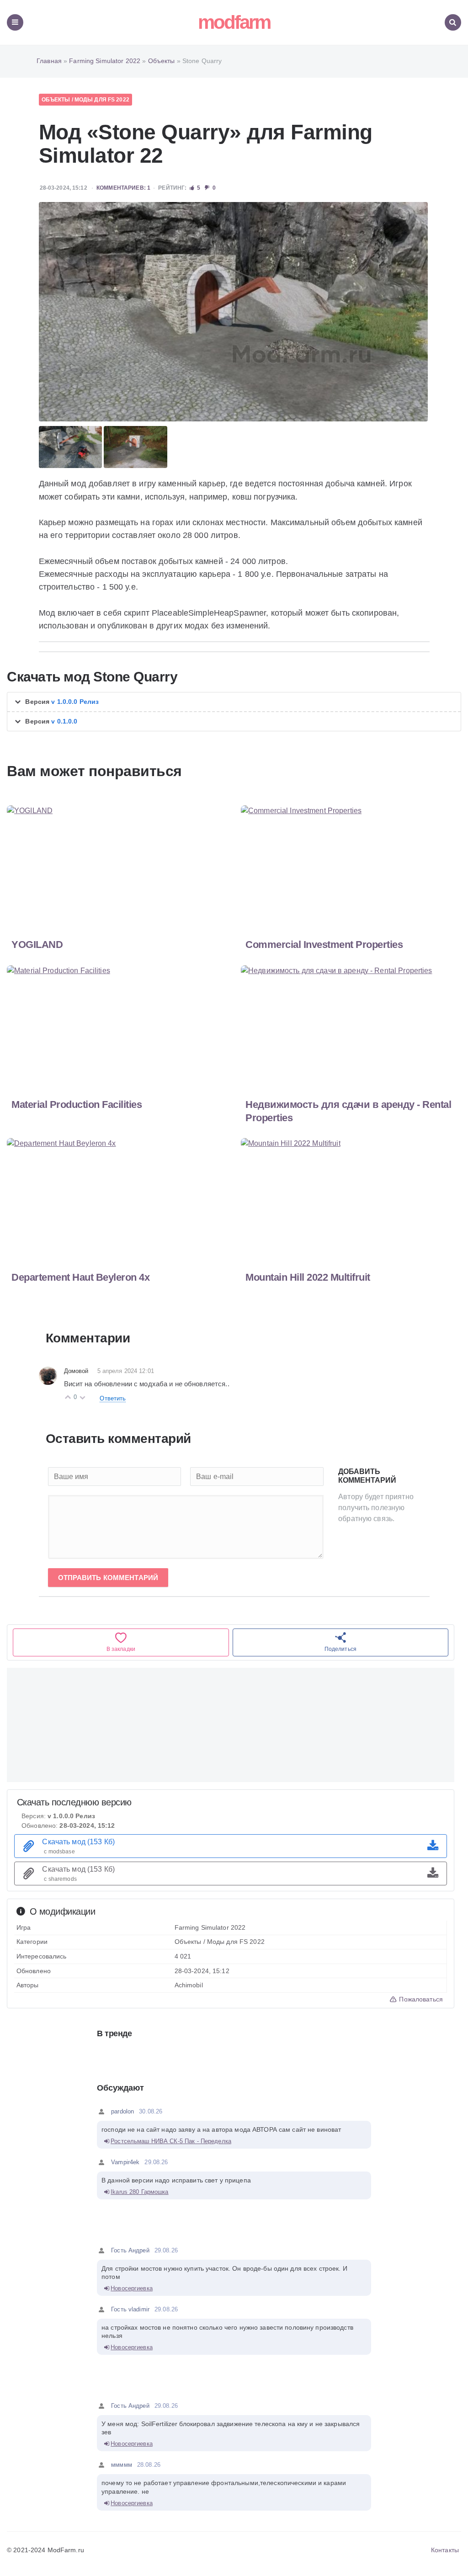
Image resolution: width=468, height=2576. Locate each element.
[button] (234, 702)
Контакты (445, 2550)
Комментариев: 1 (123, 188)
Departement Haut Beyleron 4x (80, 1277)
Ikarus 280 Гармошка (139, 2192)
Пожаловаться (420, 1999)
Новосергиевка (132, 2288)
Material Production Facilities (77, 1104)
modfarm (234, 22)
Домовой (76, 1371)
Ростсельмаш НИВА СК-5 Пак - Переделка (171, 2141)
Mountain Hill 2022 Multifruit (308, 1277)
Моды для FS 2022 (102, 100)
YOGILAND (37, 945)
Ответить (113, 1398)
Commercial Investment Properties (324, 945)
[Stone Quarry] (234, 312)
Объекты (56, 100)
